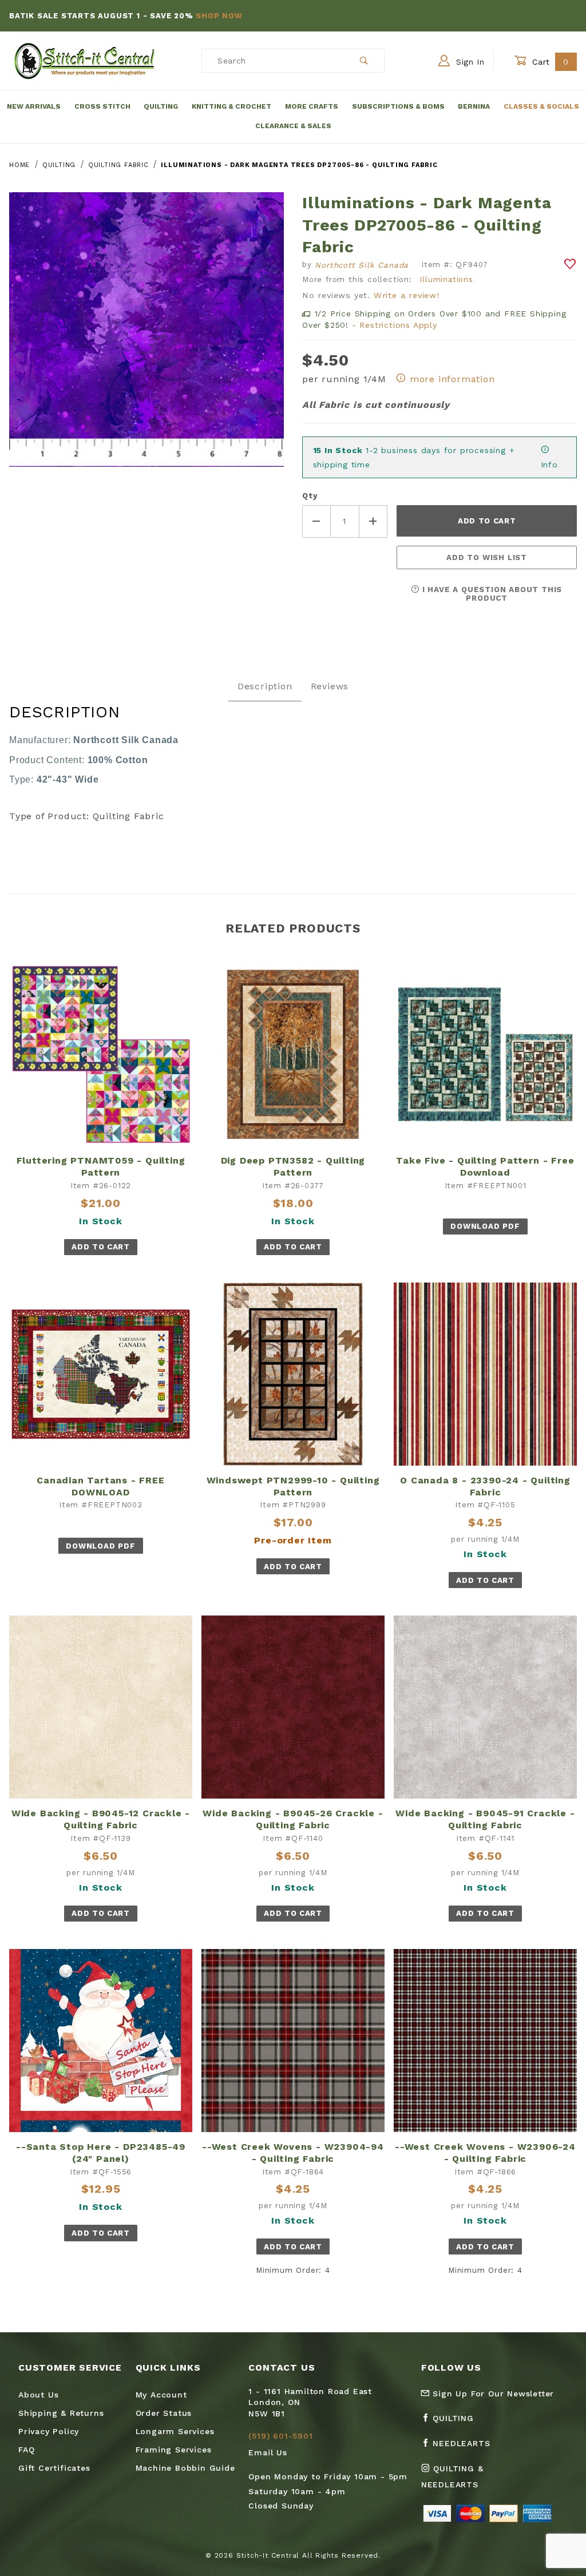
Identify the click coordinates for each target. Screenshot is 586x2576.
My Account (161, 2395)
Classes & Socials (541, 106)
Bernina (474, 106)
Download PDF (485, 1226)
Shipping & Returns (61, 2413)
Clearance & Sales (293, 126)
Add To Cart (100, 1247)
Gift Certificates (54, 2468)
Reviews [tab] (330, 686)
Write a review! (407, 295)
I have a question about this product (491, 594)
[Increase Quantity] (374, 521)
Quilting (161, 106)
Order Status (164, 2413)
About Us (38, 2395)
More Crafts (312, 106)
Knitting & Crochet (231, 106)
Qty (310, 496)
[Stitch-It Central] (84, 60)
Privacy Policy (49, 2431)
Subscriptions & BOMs (398, 106)
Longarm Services (175, 2431)
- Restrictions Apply (395, 325)
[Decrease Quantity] (316, 521)
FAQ (26, 2450)
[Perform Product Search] (364, 61)
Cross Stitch (102, 106)
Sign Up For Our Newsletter (492, 2394)
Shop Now (219, 16)
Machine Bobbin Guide (185, 2468)
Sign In (469, 62)
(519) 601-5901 (280, 2436)
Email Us (268, 2452)
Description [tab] (265, 686)
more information (450, 379)
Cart (549, 62)
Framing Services (174, 2450)
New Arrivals (34, 106)
